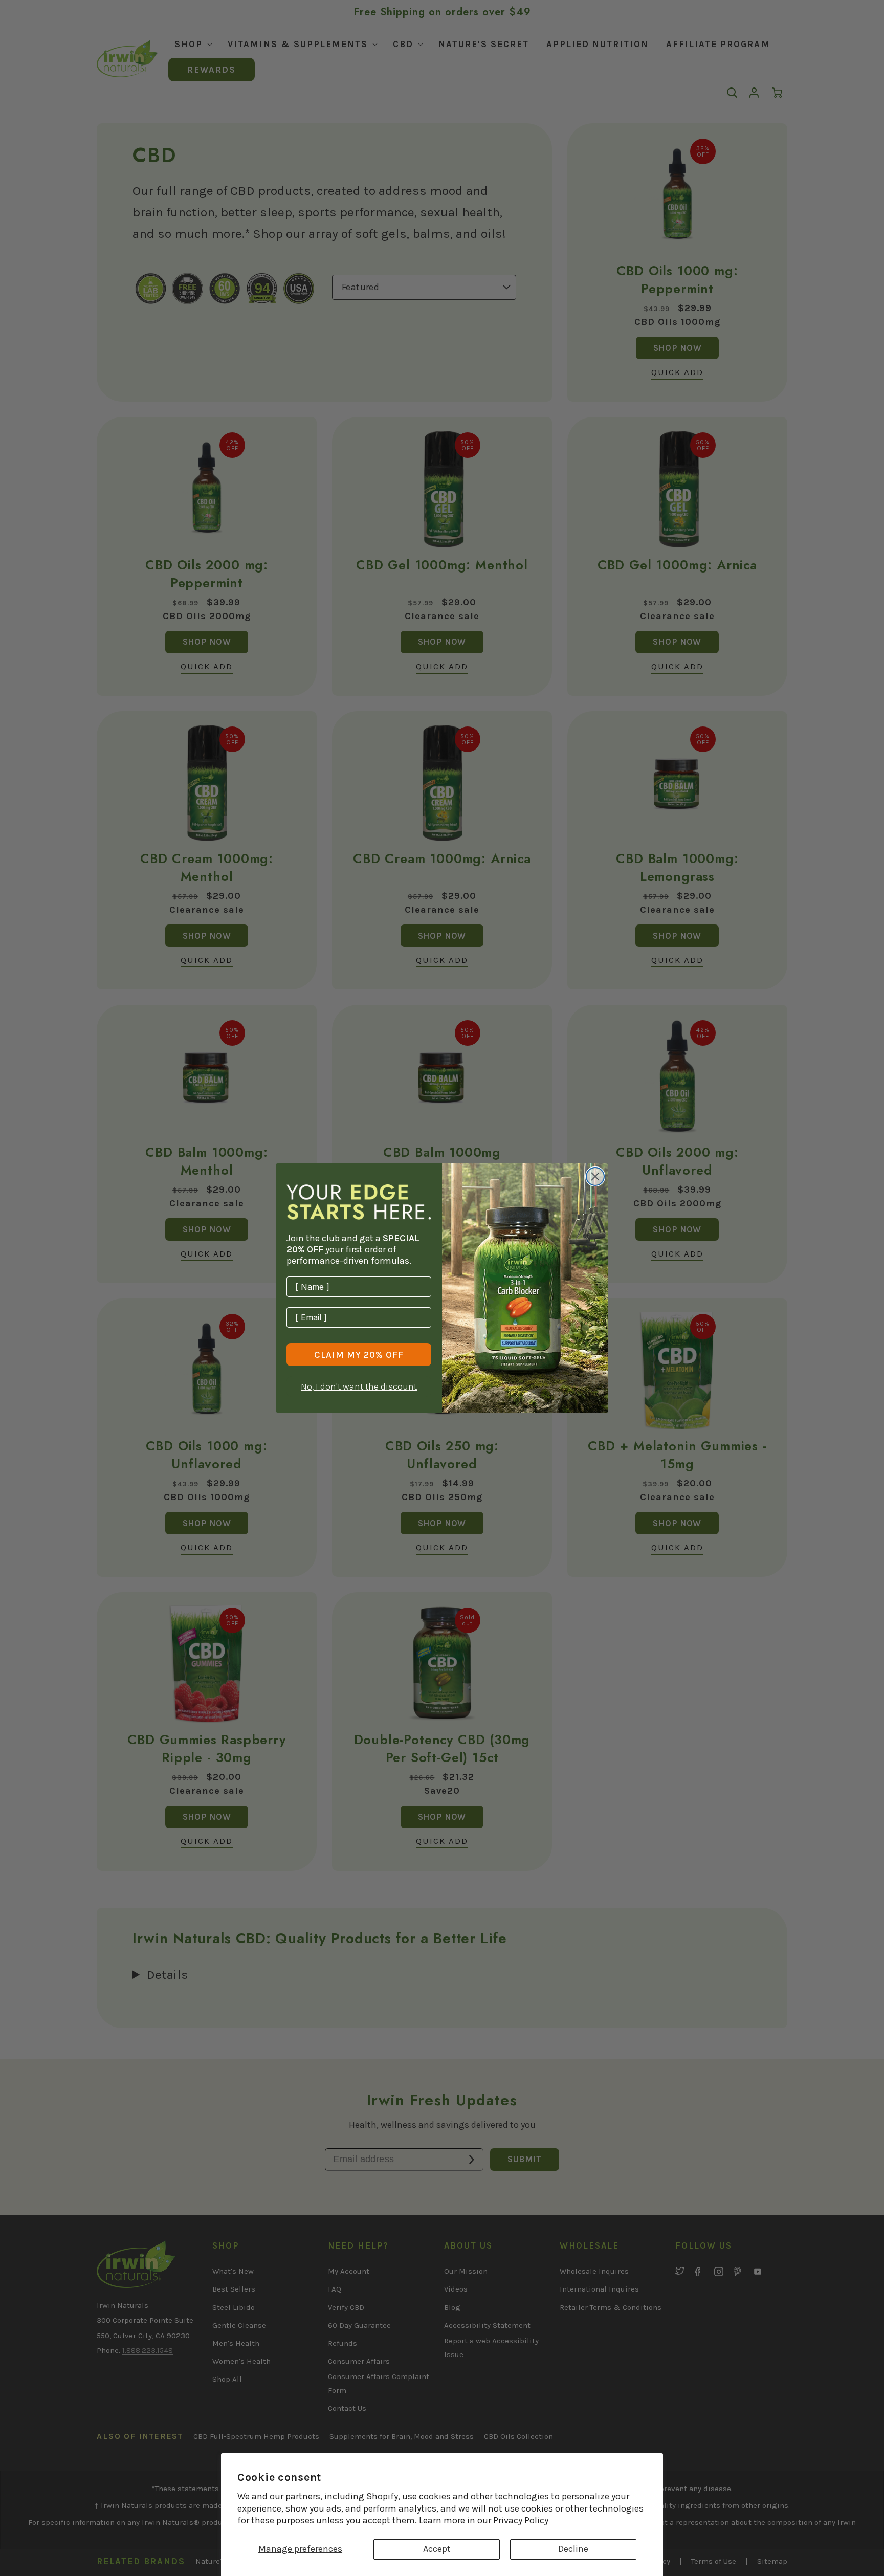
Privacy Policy (521, 2520)
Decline (573, 2549)
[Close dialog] (595, 1176)
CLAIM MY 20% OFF (359, 1355)
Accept (437, 2549)
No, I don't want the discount (359, 1386)
